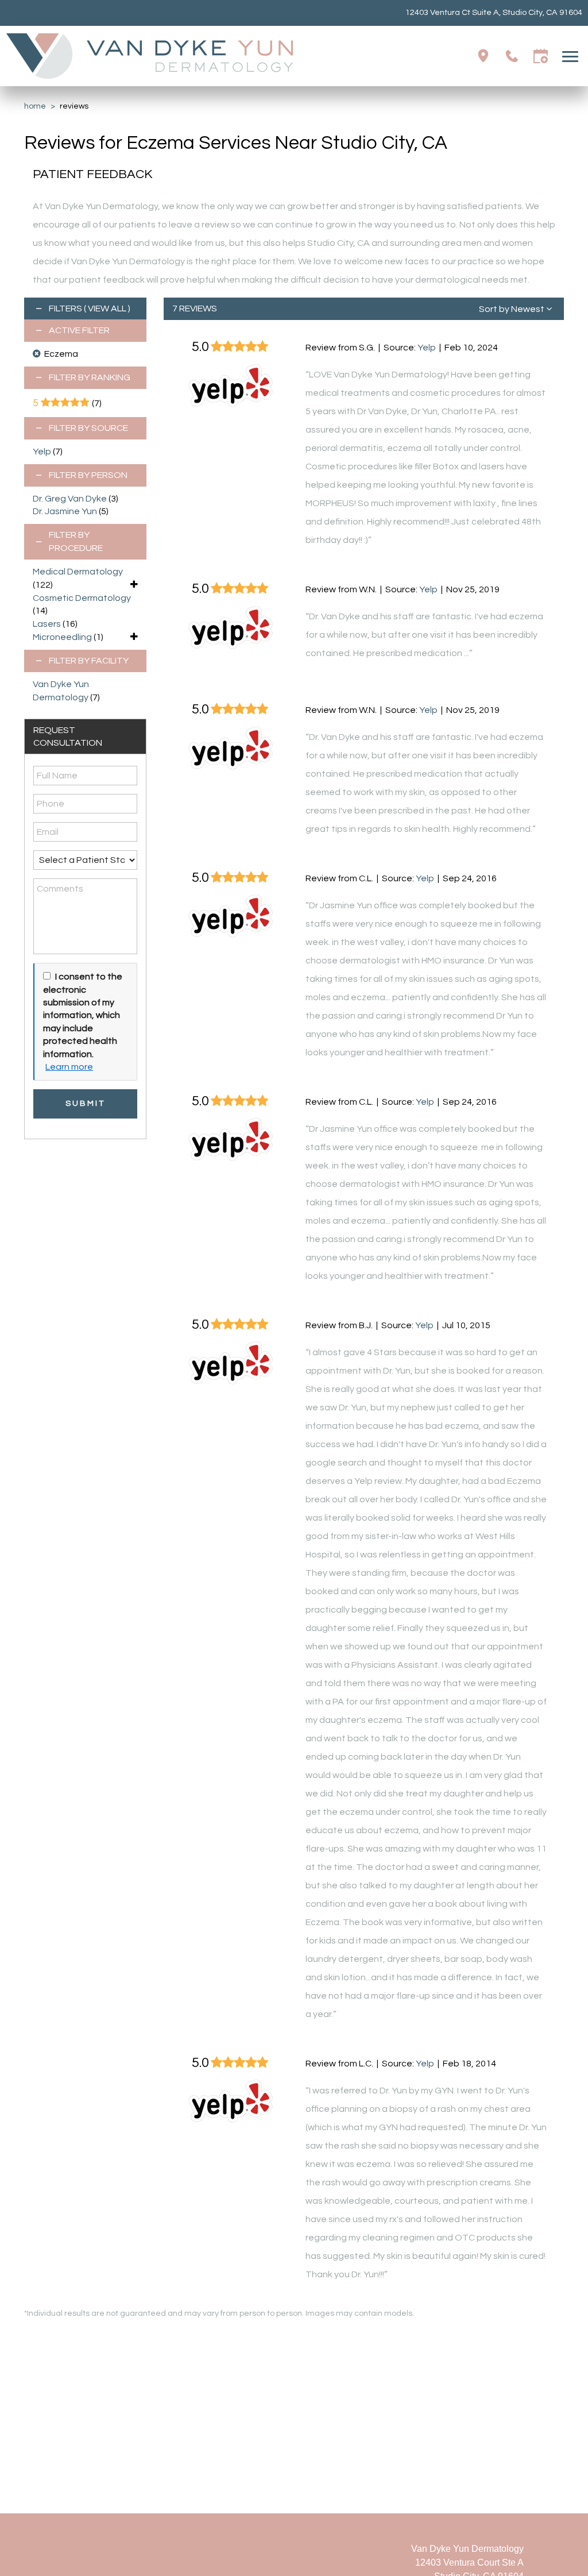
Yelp (42, 452)
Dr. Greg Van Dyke (70, 499)
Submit (85, 1103)
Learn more (69, 1067)
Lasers (47, 624)
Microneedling (62, 637)
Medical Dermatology (78, 572)
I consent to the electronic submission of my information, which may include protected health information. (83, 1015)
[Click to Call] (512, 56)
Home (35, 106)
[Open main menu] (572, 56)
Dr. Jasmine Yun (65, 511)
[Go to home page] (150, 56)
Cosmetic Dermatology (82, 598)
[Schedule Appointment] (541, 56)
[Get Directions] (483, 56)
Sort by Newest (512, 309)
